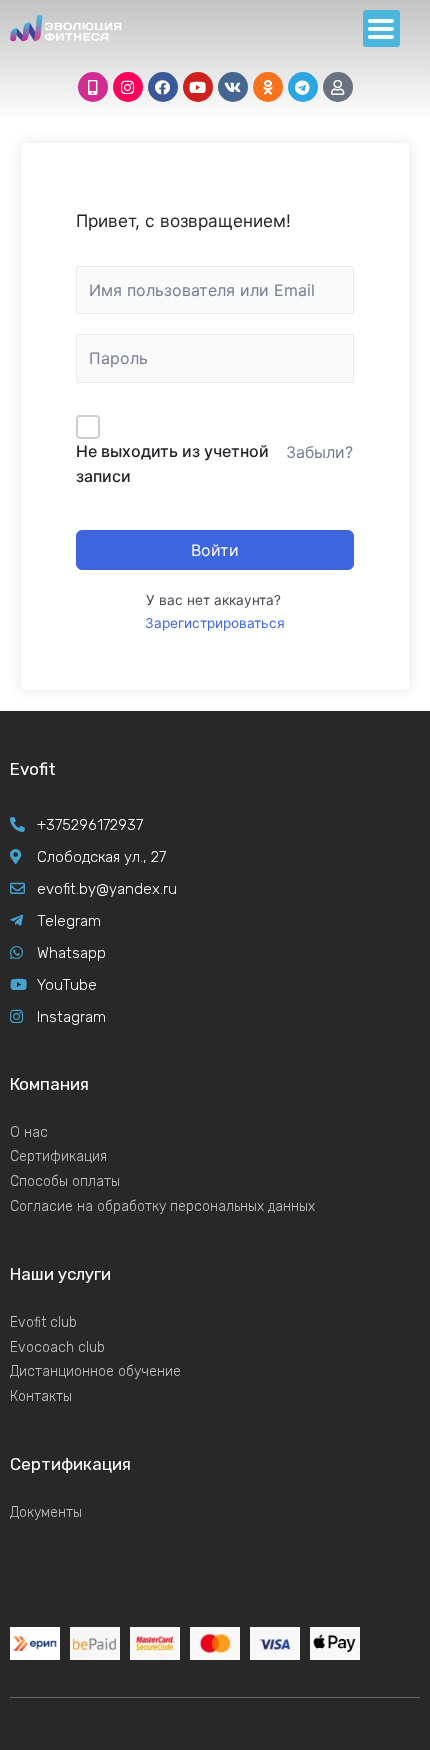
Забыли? (319, 452)
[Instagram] (128, 87)
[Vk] (233, 87)
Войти (215, 550)
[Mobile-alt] (93, 87)
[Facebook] (163, 87)
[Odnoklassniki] (268, 87)
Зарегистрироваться (215, 623)
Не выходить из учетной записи (172, 464)
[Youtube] (198, 87)
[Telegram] (303, 87)
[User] (338, 87)
